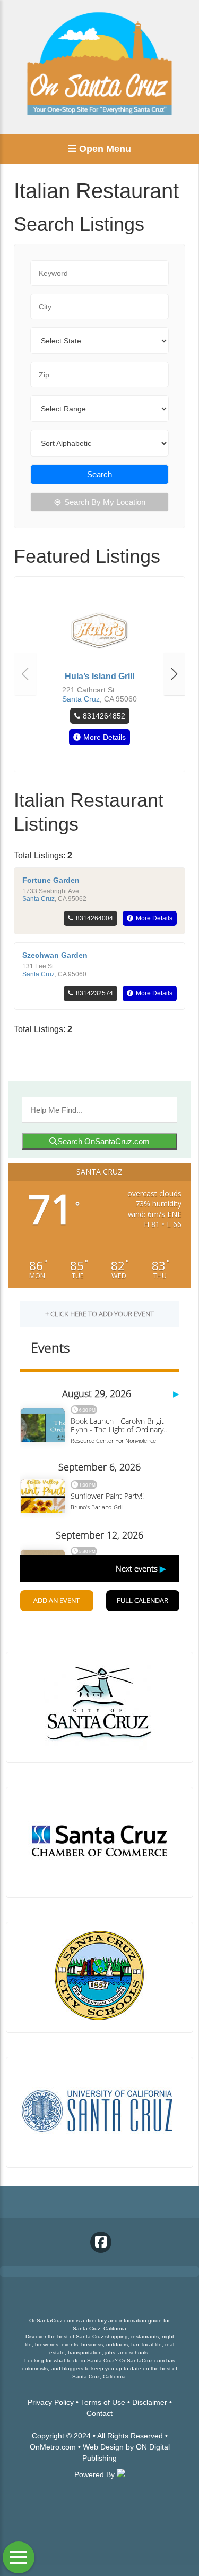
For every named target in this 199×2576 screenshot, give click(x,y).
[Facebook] (101, 2242)
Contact (99, 2413)
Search (99, 474)
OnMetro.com (53, 2447)
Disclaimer (150, 2402)
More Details (105, 737)
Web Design (103, 2447)
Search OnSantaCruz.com (103, 1141)
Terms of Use (103, 2402)
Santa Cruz (81, 699)
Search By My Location (105, 502)
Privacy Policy (51, 2402)
